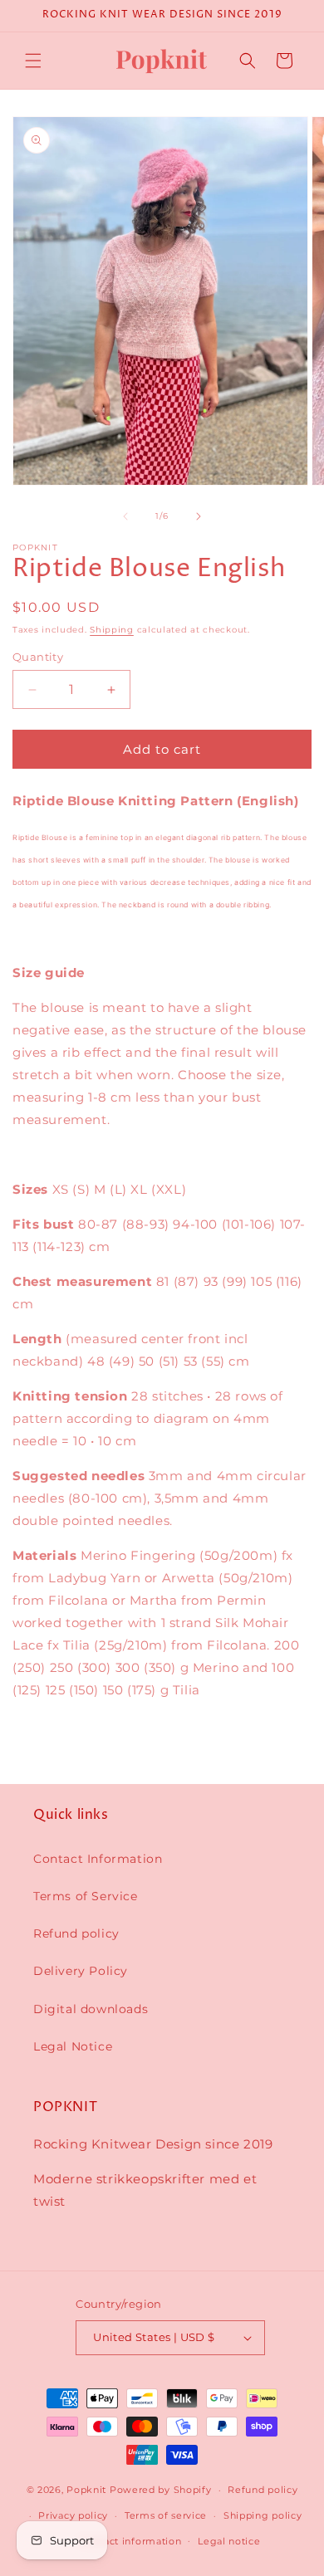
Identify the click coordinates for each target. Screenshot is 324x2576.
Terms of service (166, 2515)
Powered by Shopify (161, 2490)
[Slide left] (125, 516)
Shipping (112, 630)
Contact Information (98, 1859)
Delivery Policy (81, 1971)
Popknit (86, 2490)
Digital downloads (91, 2009)
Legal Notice (73, 2046)
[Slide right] (199, 516)
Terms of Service (86, 1896)
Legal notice (229, 2541)
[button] (33, 61)
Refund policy (76, 1933)
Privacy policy (73, 2515)
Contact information (130, 2541)
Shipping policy (263, 2515)
